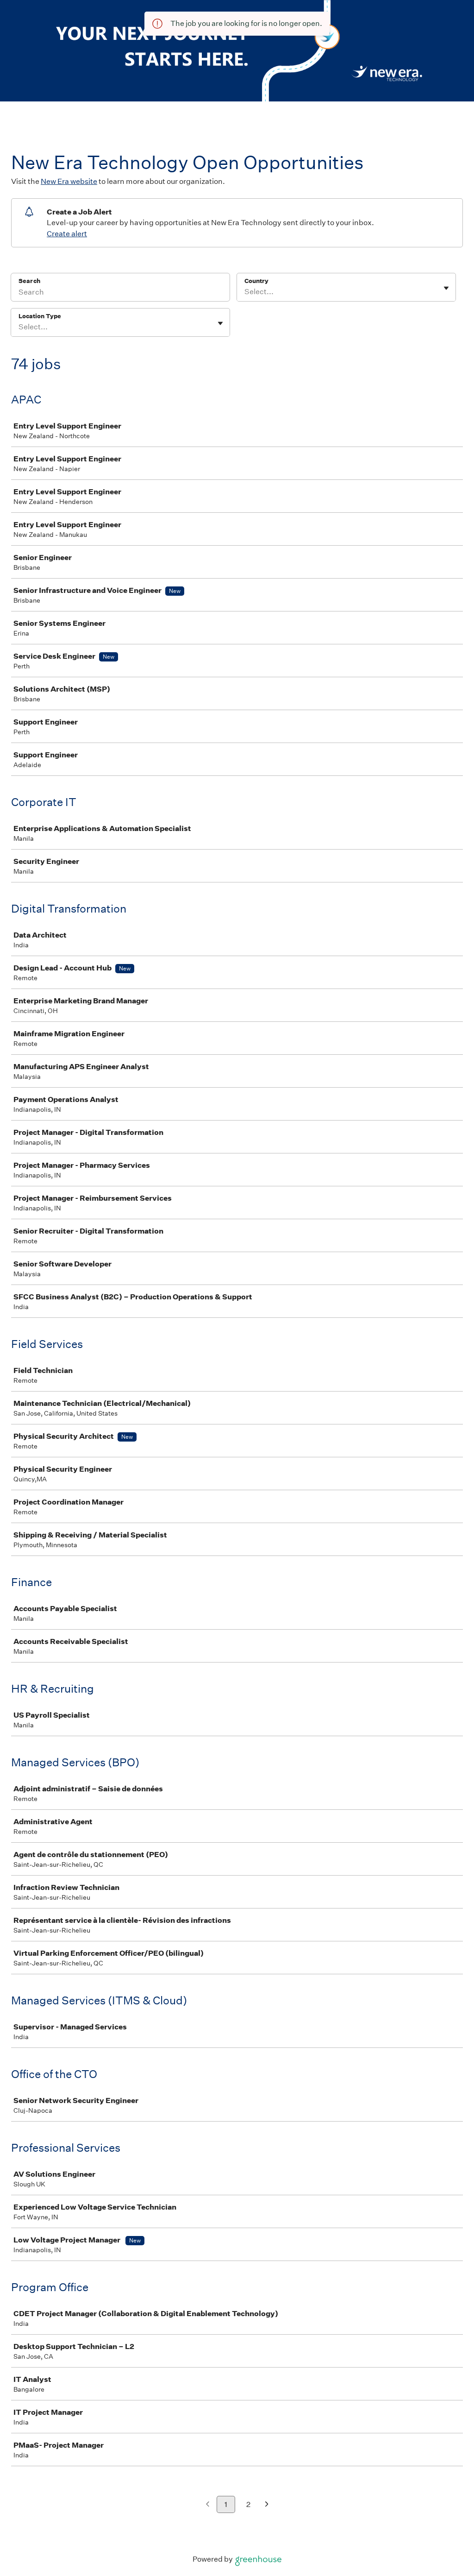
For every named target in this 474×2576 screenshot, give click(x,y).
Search (29, 281)
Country (256, 281)
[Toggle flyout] (446, 288)
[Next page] (267, 2505)
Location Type (40, 316)
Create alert (67, 234)
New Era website (69, 181)
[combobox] (245, 292)
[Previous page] (208, 2505)
